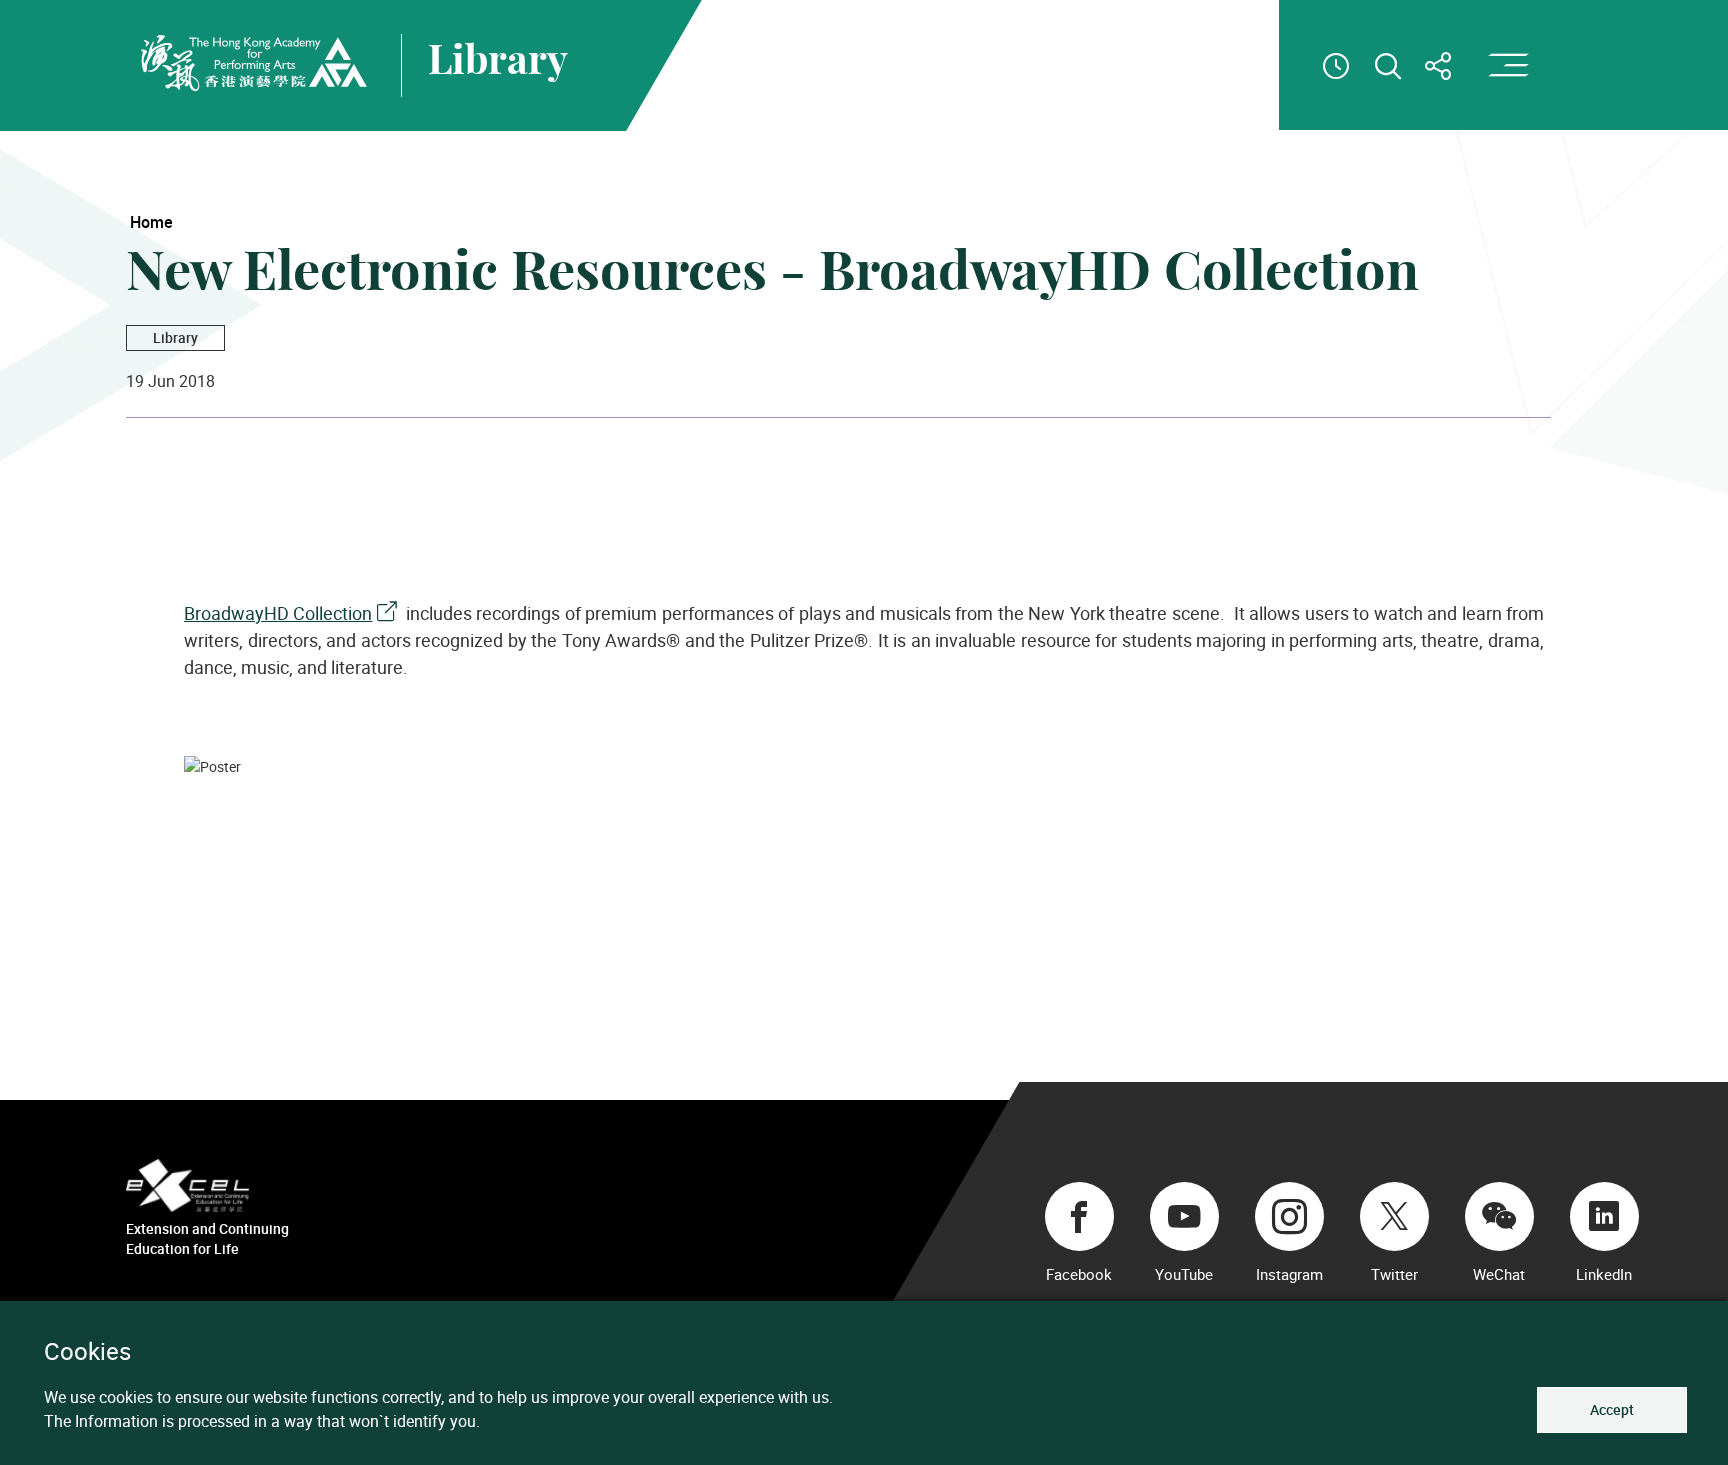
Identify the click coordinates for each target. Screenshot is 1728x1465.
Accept (1612, 1409)
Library (175, 337)
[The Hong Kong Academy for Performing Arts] (254, 63)
